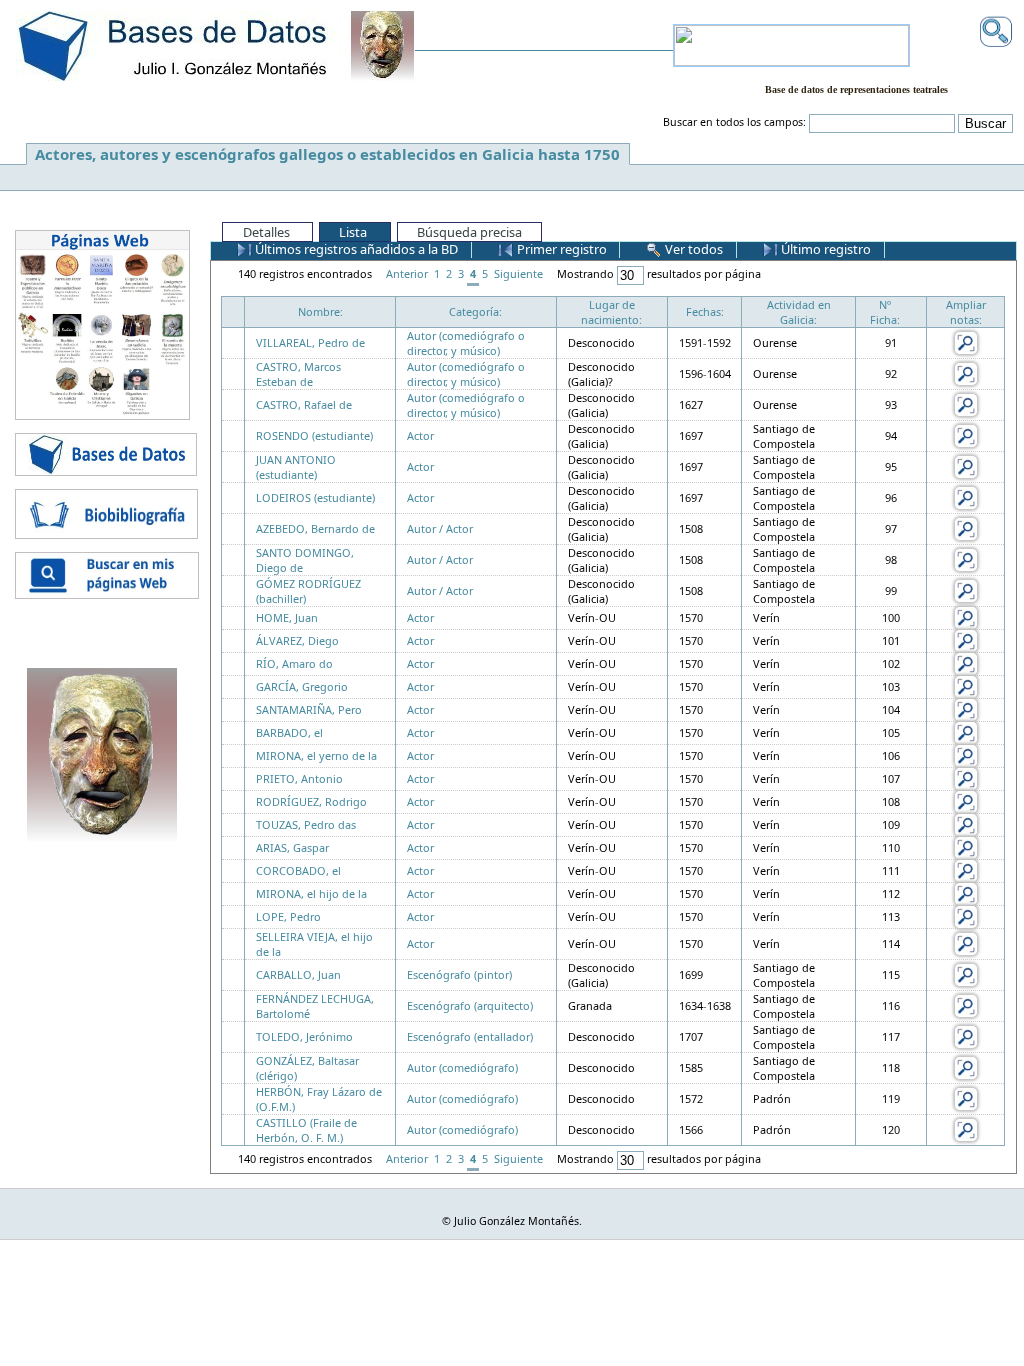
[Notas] (966, 341)
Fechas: (705, 311)
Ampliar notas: (966, 312)
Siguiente (518, 273)
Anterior (407, 273)
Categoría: (475, 311)
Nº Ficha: (885, 312)
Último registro (824, 249)
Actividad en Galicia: (799, 312)
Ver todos (692, 249)
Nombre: (320, 311)
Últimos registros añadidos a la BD (355, 249)
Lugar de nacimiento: (611, 312)
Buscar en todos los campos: (734, 122)
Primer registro (560, 249)
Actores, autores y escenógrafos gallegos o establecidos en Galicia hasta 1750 (327, 154)
